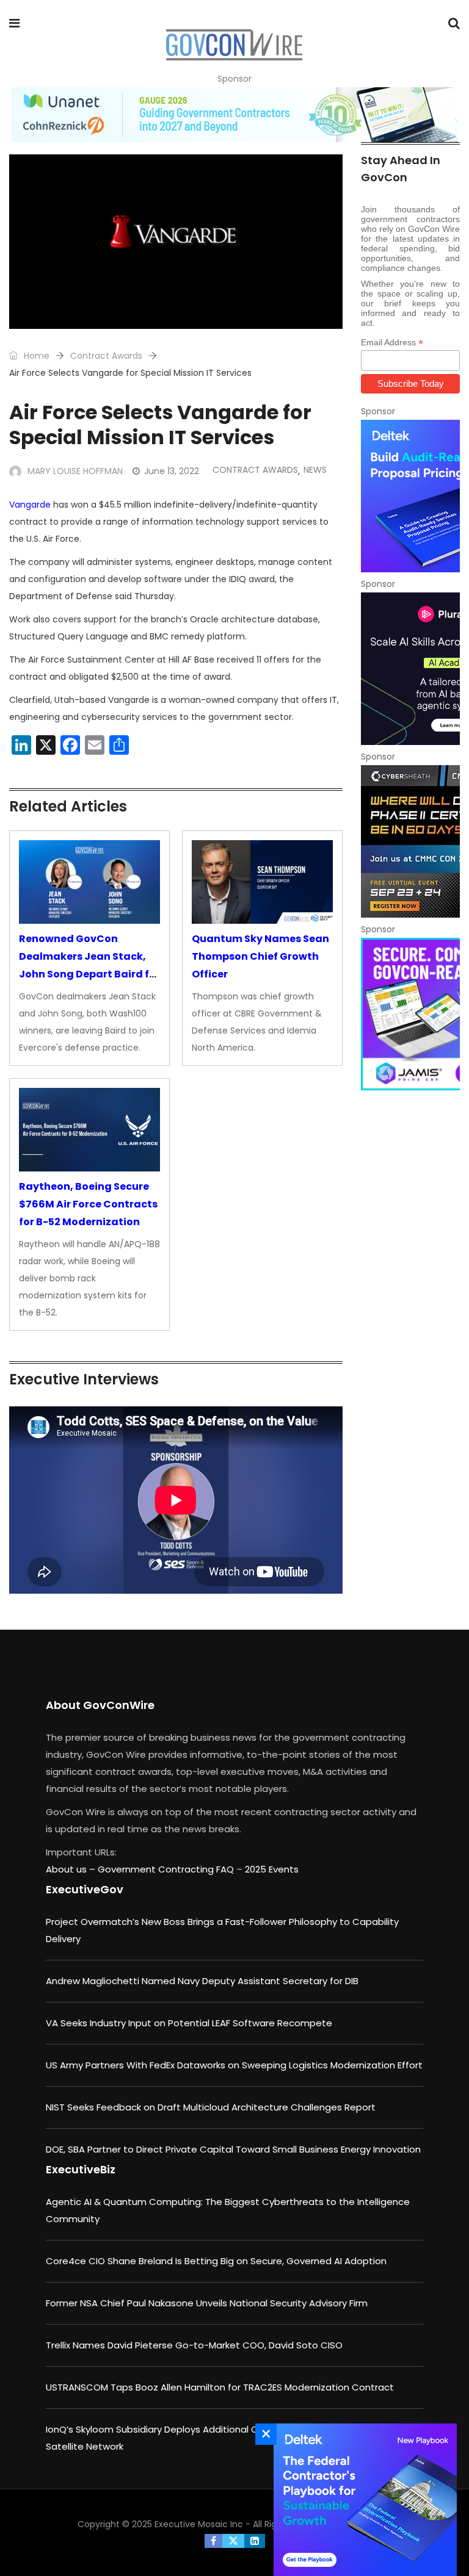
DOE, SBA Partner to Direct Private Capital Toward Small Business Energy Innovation (233, 2149)
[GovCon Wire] (234, 46)
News (315, 470)
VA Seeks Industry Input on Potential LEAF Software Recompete (189, 2023)
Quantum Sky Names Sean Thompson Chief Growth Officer (260, 956)
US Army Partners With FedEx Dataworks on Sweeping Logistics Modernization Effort (234, 2065)
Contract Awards (106, 356)
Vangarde (30, 505)
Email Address (392, 343)
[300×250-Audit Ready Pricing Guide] (410, 496)
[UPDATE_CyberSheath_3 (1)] (410, 841)
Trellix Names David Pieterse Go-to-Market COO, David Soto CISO (194, 2345)
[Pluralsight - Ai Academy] (410, 669)
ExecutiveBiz (81, 2169)
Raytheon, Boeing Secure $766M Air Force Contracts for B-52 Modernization (88, 1204)
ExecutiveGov (85, 1889)
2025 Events (272, 1869)
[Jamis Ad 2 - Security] (410, 1014)
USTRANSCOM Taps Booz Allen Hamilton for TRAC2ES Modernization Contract (220, 2387)
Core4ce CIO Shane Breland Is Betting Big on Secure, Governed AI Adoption (216, 2261)
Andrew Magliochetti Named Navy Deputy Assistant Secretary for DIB (202, 1981)
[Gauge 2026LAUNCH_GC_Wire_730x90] (234, 115)
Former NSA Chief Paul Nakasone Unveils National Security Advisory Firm (207, 2303)
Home (35, 356)
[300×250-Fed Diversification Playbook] (362, 2500)
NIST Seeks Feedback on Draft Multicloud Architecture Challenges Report (211, 2107)
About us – (72, 1869)
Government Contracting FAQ (167, 1869)
